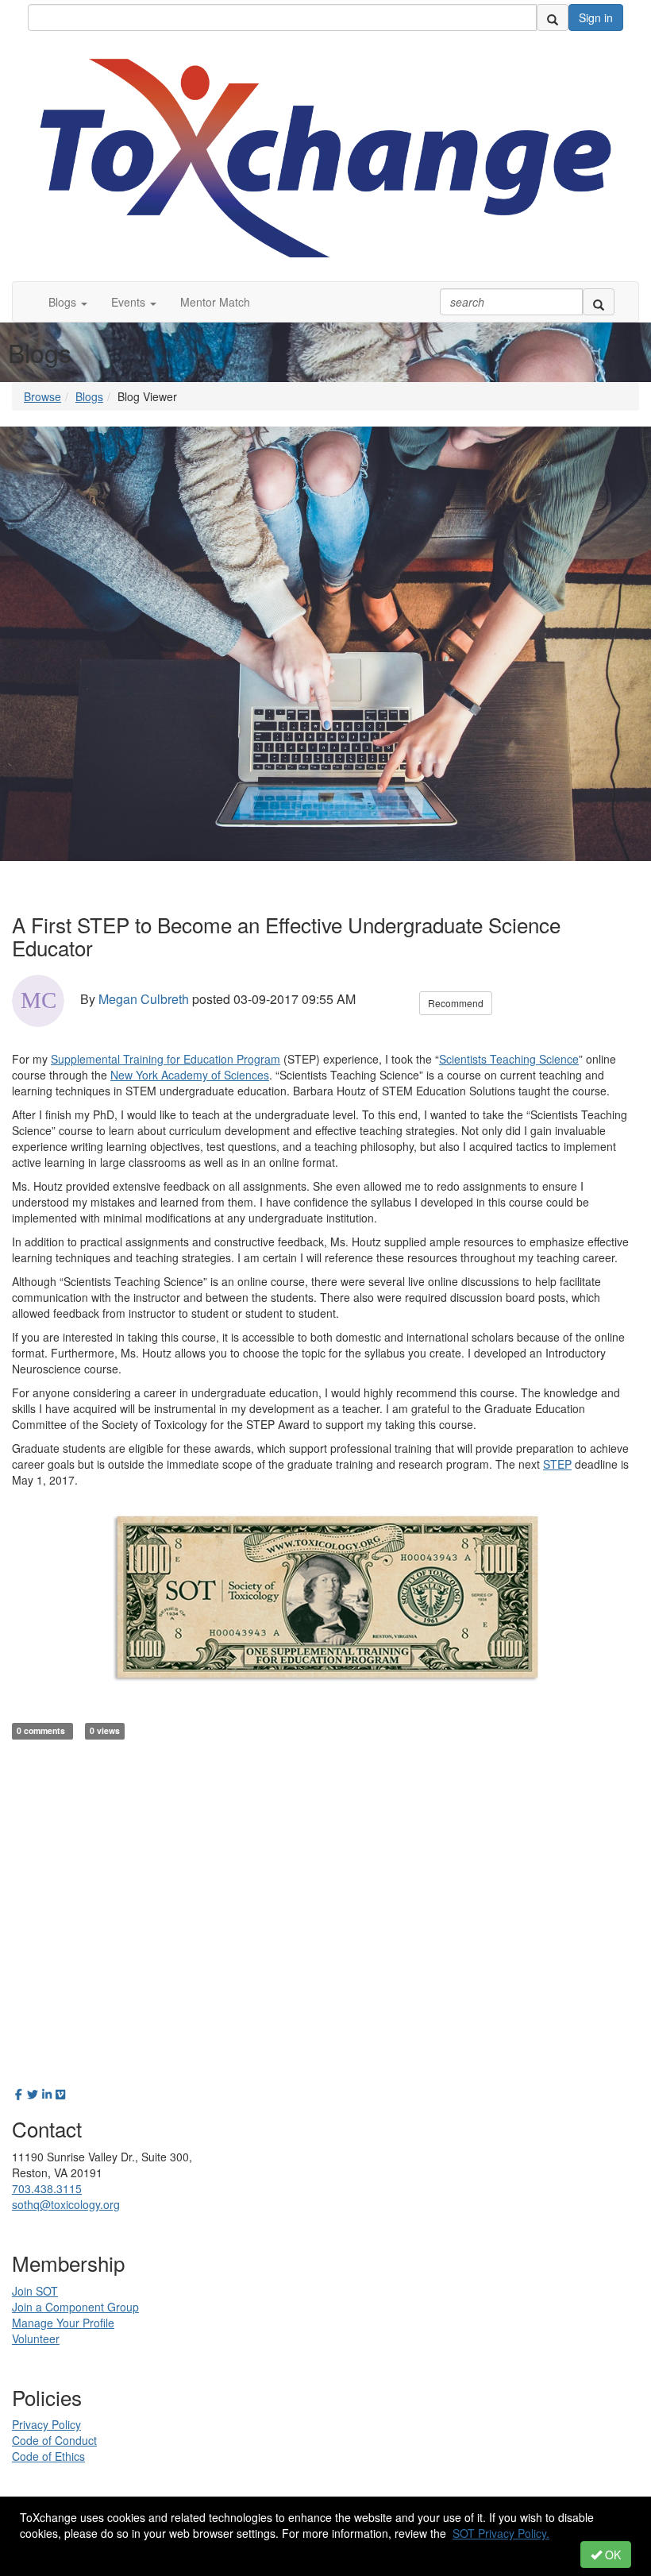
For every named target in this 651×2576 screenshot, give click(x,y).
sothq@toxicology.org (66, 2204)
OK (611, 2555)
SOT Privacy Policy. (501, 2533)
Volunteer (36, 2338)
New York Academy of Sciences (190, 1075)
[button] (68, 302)
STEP (557, 1464)
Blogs (89, 396)
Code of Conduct (54, 2440)
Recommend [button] (456, 1003)
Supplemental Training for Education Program (166, 1059)
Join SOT (35, 2291)
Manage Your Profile (63, 2323)
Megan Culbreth (144, 999)
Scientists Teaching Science (509, 1059)
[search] (553, 17)
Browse (42, 396)
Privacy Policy (46, 2424)
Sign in (596, 17)
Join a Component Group (75, 2307)
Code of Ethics (48, 2456)
